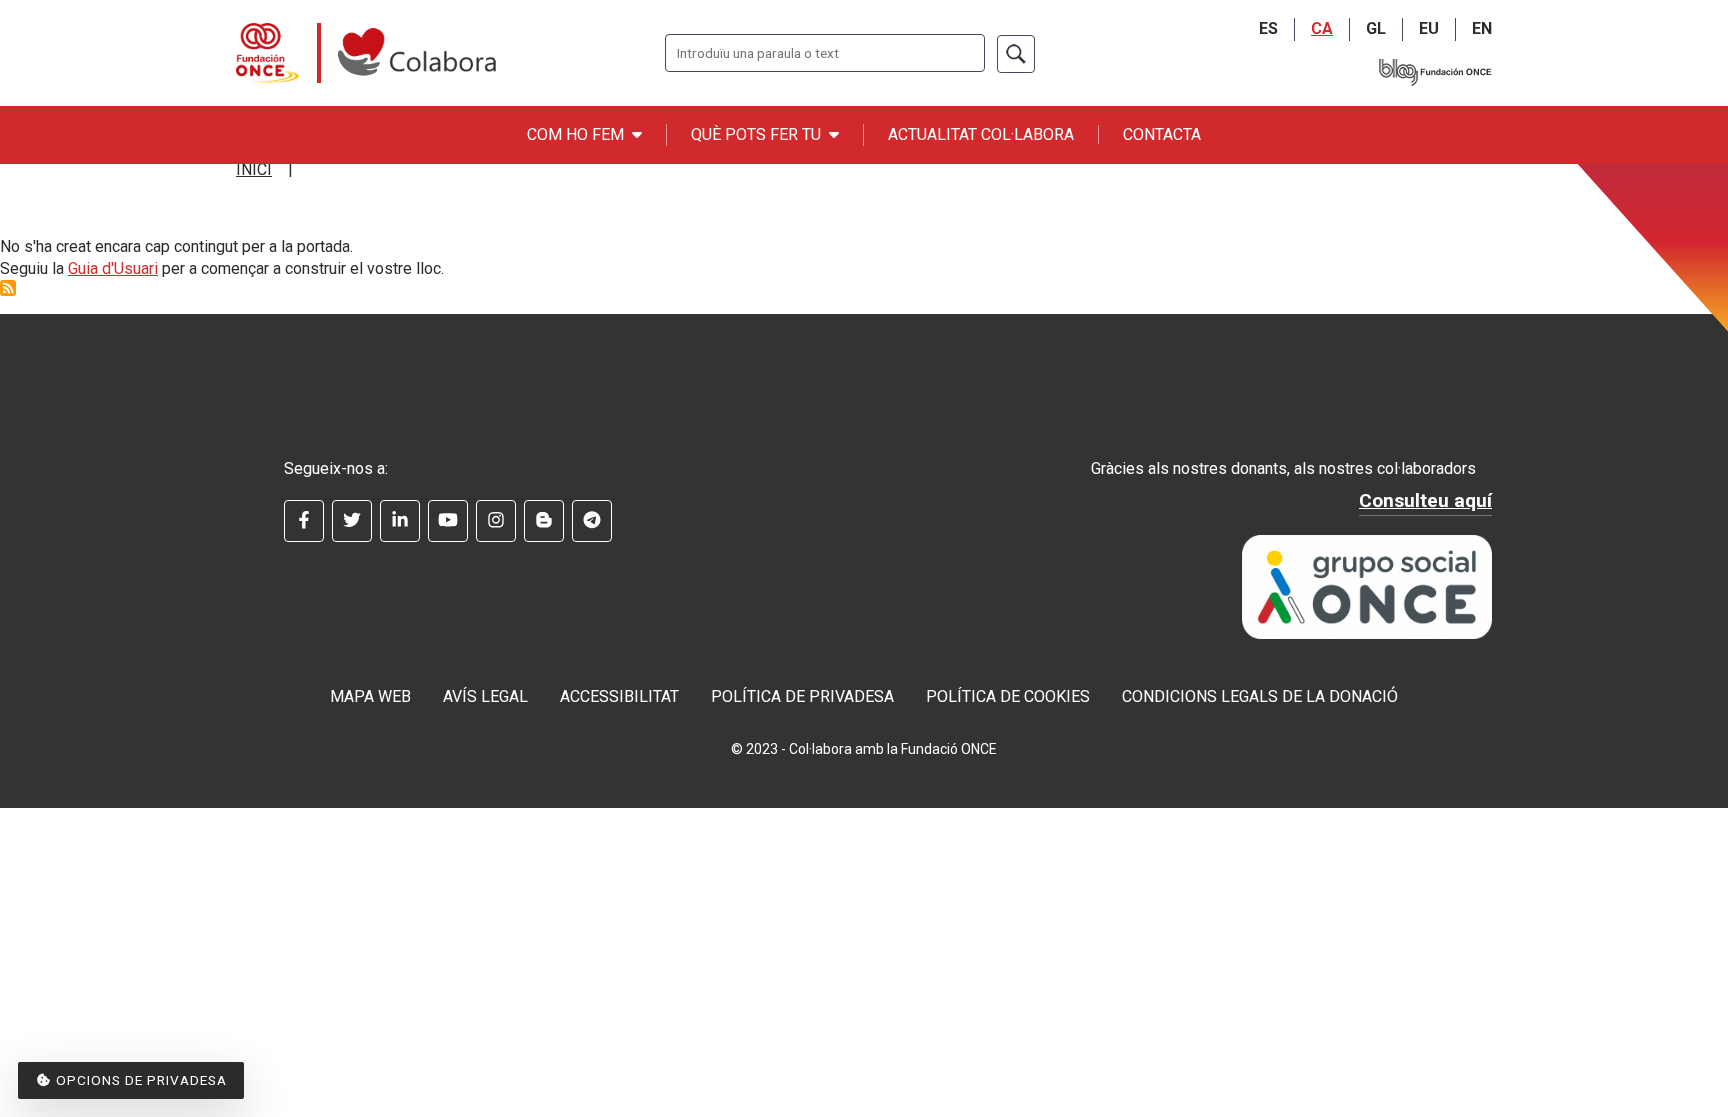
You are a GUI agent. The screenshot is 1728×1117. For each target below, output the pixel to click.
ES (1268, 28)
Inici (254, 169)
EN (1482, 28)
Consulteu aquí (1425, 500)
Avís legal (485, 696)
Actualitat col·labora (981, 134)
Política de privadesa (802, 696)
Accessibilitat (619, 696)
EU (1429, 28)
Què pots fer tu (756, 134)
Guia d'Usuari (113, 268)
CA (1322, 28)
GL (1376, 28)
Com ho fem (575, 134)
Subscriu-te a (8, 288)
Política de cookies (1008, 696)
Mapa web (370, 696)
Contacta (1162, 134)
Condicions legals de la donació (1260, 696)
